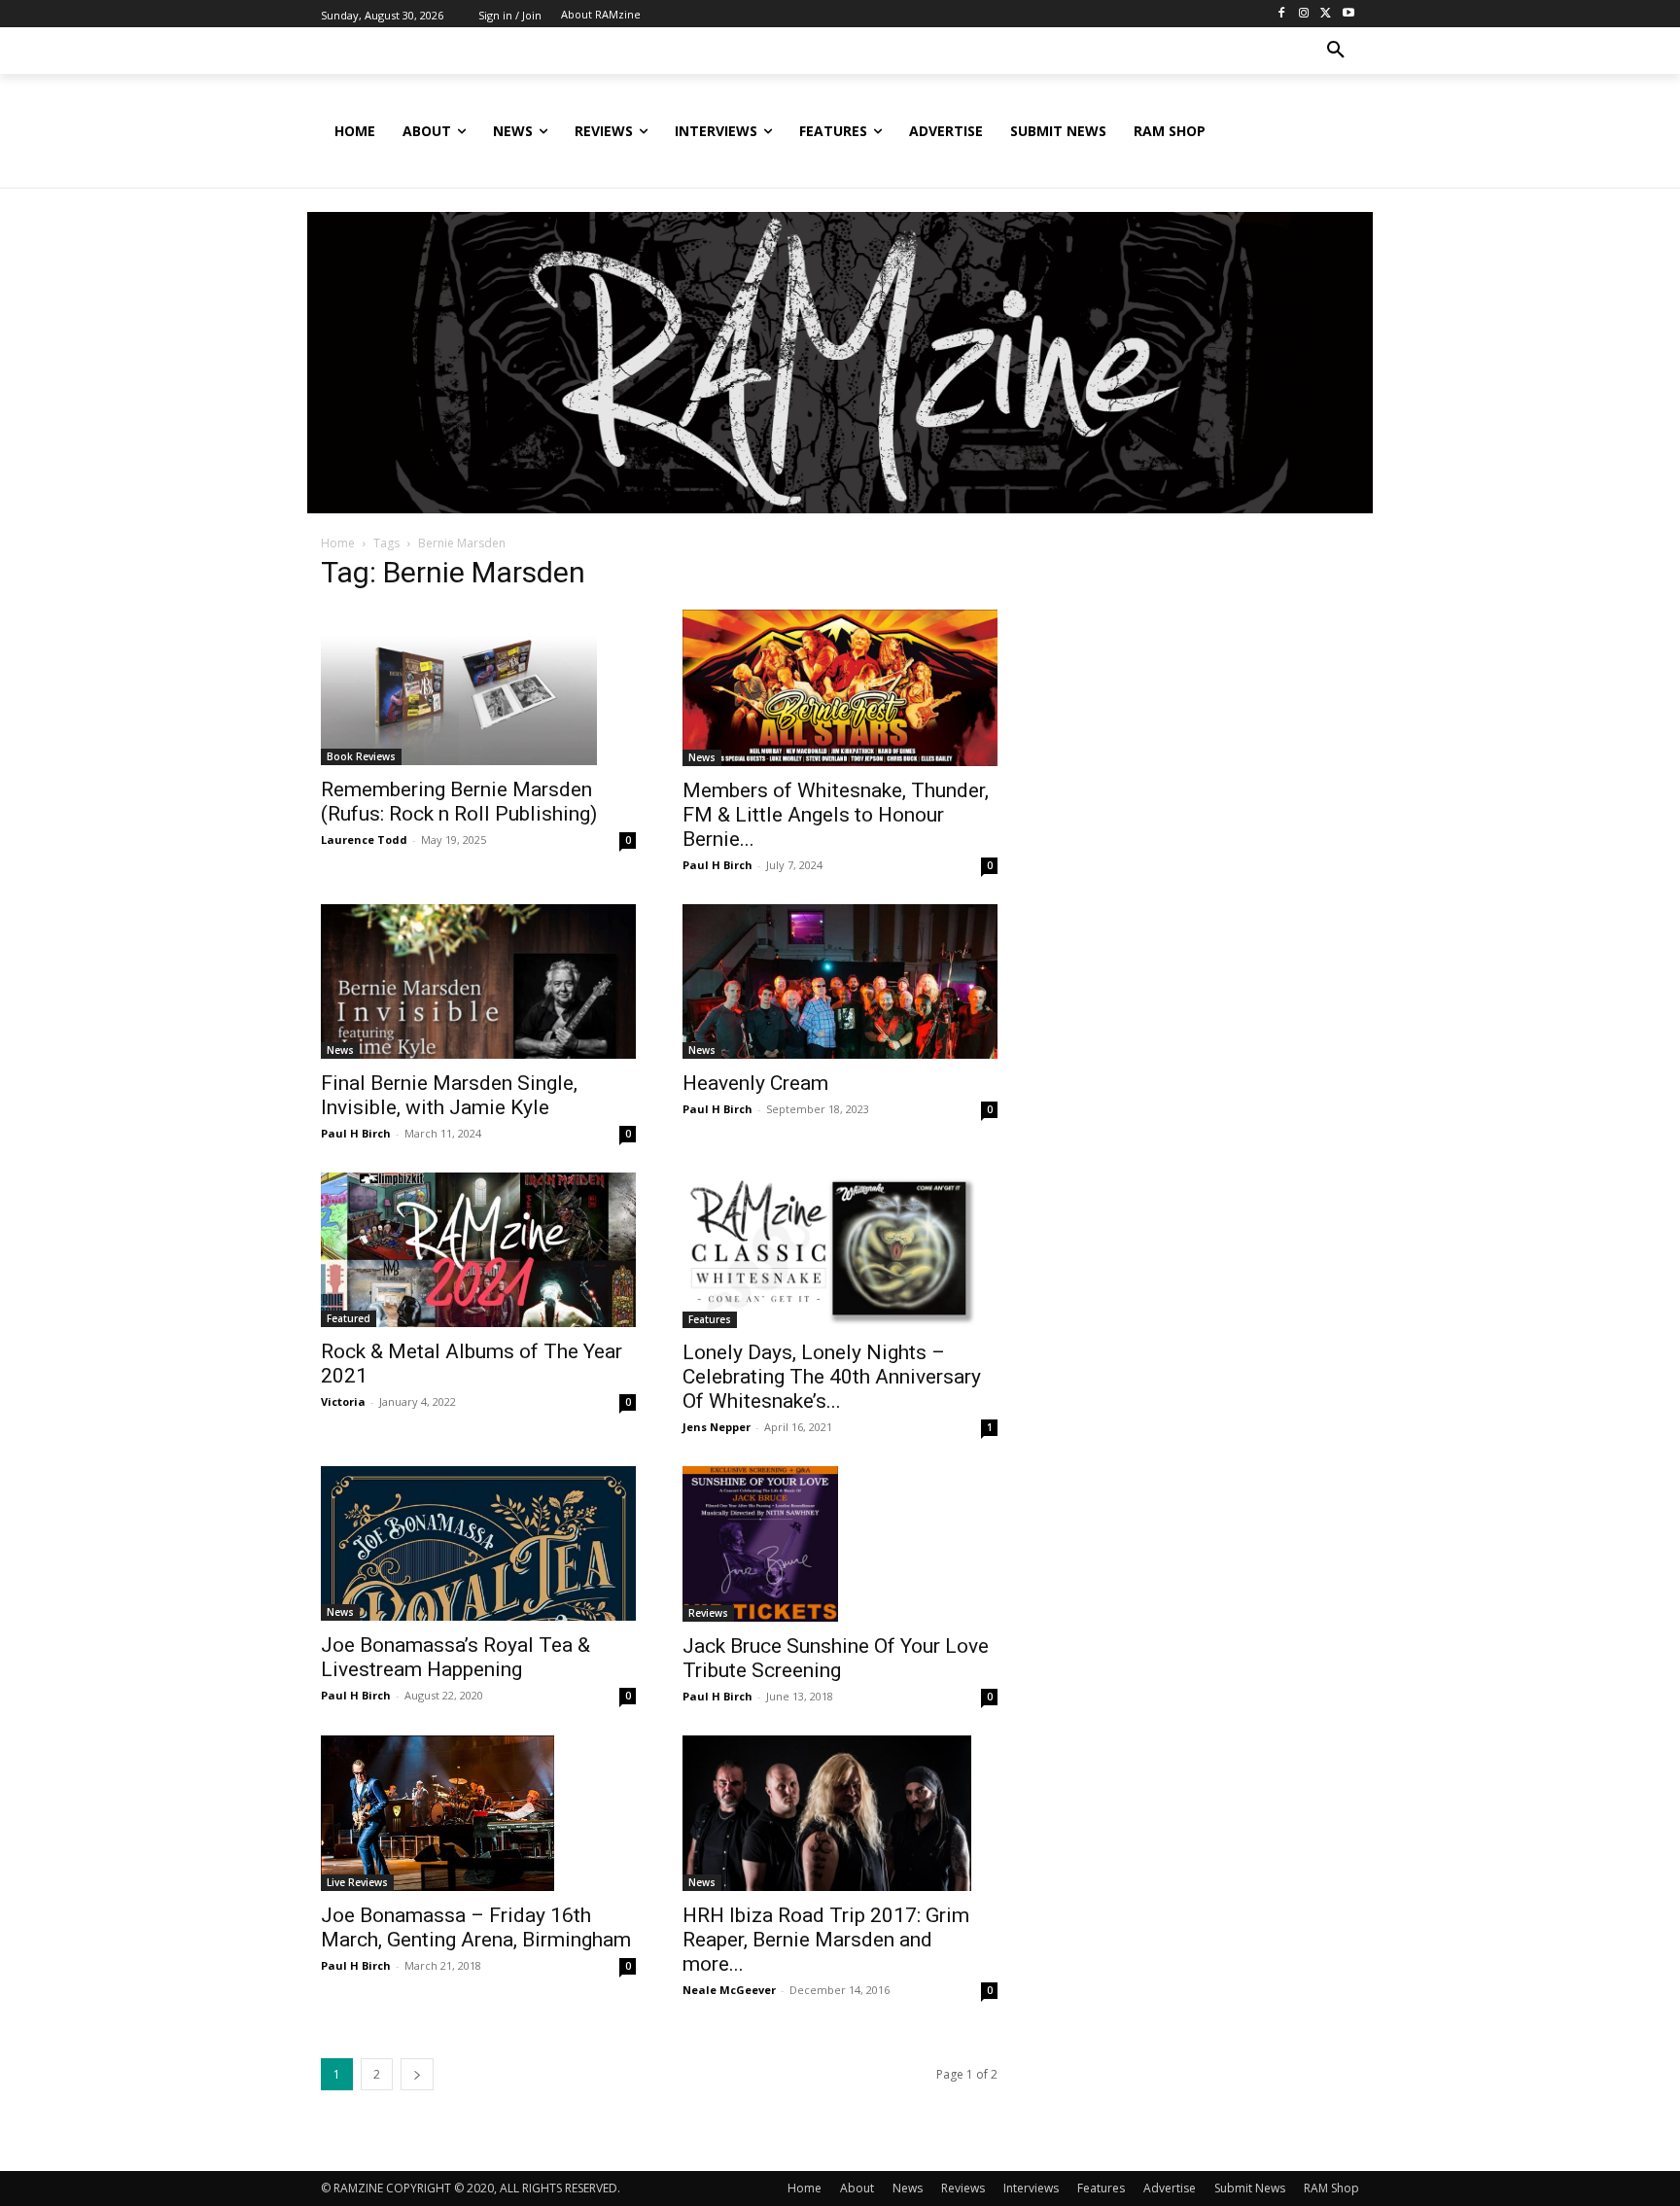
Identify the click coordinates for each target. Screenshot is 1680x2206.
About (857, 2188)
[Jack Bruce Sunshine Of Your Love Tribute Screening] (840, 1544)
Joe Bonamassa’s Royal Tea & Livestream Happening (455, 1657)
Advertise (1170, 2188)
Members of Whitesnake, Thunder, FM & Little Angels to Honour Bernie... (836, 815)
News (702, 757)
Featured (349, 1318)
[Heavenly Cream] (840, 981)
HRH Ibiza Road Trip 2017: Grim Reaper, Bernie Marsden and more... (826, 1940)
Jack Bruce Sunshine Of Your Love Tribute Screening (836, 1658)
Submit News (1250, 2188)
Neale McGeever (729, 1990)
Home (338, 543)
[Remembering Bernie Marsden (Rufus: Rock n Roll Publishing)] (478, 687)
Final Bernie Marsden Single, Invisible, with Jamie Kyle (449, 1095)
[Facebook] (1282, 14)
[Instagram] (1304, 14)
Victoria (343, 1401)
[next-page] (417, 2074)
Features (710, 1319)
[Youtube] (1348, 14)
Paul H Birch (717, 865)
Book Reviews (361, 756)
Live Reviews (357, 1882)
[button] (1336, 51)
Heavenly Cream (755, 1083)
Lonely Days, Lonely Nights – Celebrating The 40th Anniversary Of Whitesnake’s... (832, 1377)
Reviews (708, 1613)
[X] (1326, 14)
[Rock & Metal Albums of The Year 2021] (478, 1250)
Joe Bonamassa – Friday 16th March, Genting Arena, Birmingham (476, 1927)
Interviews (1031, 2188)
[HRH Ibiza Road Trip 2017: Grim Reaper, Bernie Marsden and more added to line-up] (840, 1813)
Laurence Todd (364, 840)
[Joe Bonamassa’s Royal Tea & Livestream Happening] (478, 1543)
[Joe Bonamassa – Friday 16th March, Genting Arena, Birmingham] (478, 1813)
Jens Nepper (717, 1427)
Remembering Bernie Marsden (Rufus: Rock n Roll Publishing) (459, 802)
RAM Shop (1331, 2188)
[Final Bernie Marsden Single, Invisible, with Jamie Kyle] (478, 981)
